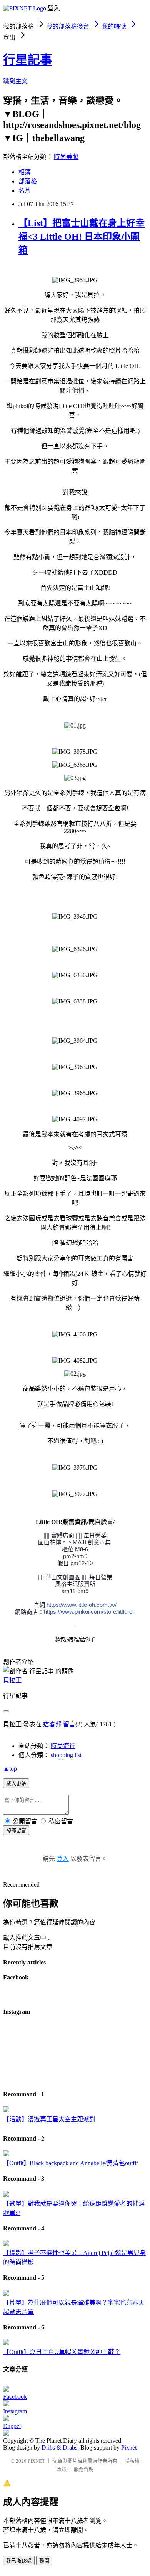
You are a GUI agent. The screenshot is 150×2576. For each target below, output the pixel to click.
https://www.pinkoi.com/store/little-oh (90, 1612)
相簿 (25, 172)
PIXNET (36, 2461)
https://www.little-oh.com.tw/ (82, 1605)
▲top (10, 1769)
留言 (69, 1724)
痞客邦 (52, 1724)
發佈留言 (16, 1831)
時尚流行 (63, 1746)
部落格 (28, 181)
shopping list (66, 1755)
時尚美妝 (66, 157)
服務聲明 (84, 2469)
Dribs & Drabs (59, 2447)
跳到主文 (15, 81)
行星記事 (28, 60)
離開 (44, 2561)
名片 (25, 191)
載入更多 (16, 1784)
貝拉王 (12, 1680)
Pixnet (129, 2447)
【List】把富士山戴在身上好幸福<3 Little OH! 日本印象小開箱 (82, 237)
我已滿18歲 (19, 2561)
